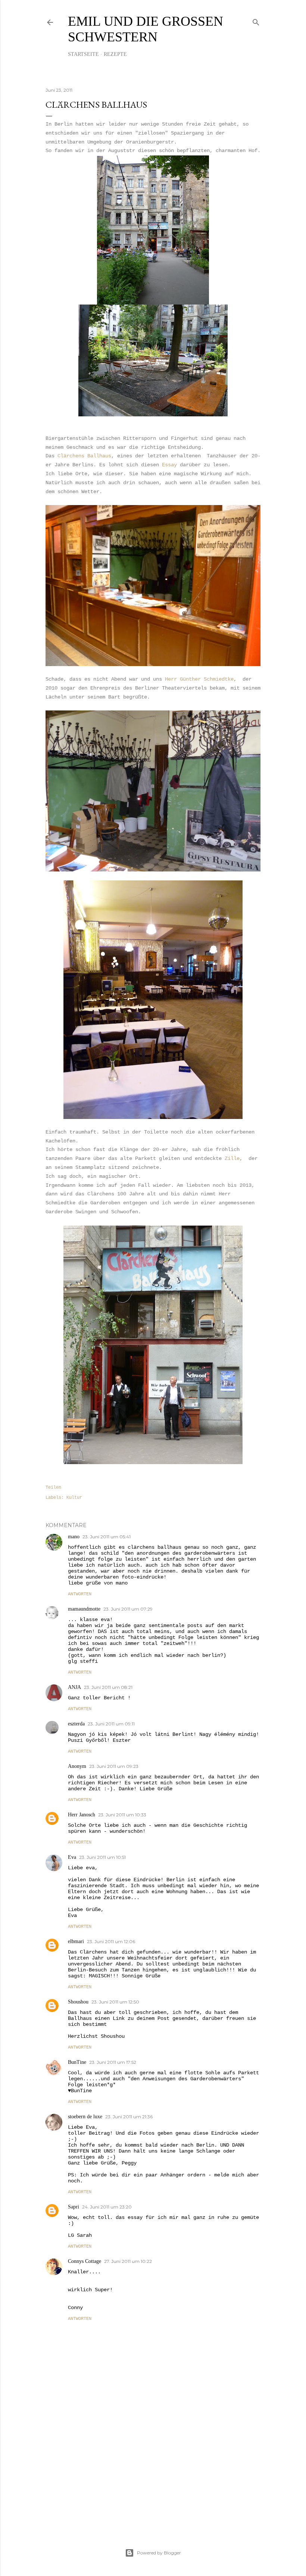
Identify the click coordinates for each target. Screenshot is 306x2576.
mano (74, 1537)
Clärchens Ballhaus (84, 456)
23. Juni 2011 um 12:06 (111, 1941)
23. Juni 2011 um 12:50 (115, 2002)
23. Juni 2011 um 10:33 (122, 1815)
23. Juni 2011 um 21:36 (129, 2117)
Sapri (74, 2207)
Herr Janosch (82, 1815)
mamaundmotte (84, 1609)
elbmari (76, 1941)
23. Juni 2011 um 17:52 (113, 2062)
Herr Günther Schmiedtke (199, 679)
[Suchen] (256, 21)
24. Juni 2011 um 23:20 (107, 2207)
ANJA (74, 1687)
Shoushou (78, 2002)
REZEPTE (115, 54)
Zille (232, 1158)
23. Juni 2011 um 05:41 (107, 1537)
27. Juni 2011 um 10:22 (128, 2261)
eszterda (76, 1724)
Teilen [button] (53, 1488)
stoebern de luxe (85, 2117)
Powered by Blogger (159, 2553)
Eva (72, 1857)
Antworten (80, 1594)
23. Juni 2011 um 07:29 (128, 1609)
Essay (169, 465)
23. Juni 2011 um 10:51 (102, 1857)
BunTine (77, 2062)
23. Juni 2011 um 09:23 (114, 1766)
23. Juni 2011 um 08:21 (108, 1687)
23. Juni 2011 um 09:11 (111, 1724)
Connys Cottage (85, 2261)
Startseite (83, 54)
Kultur (74, 1498)
